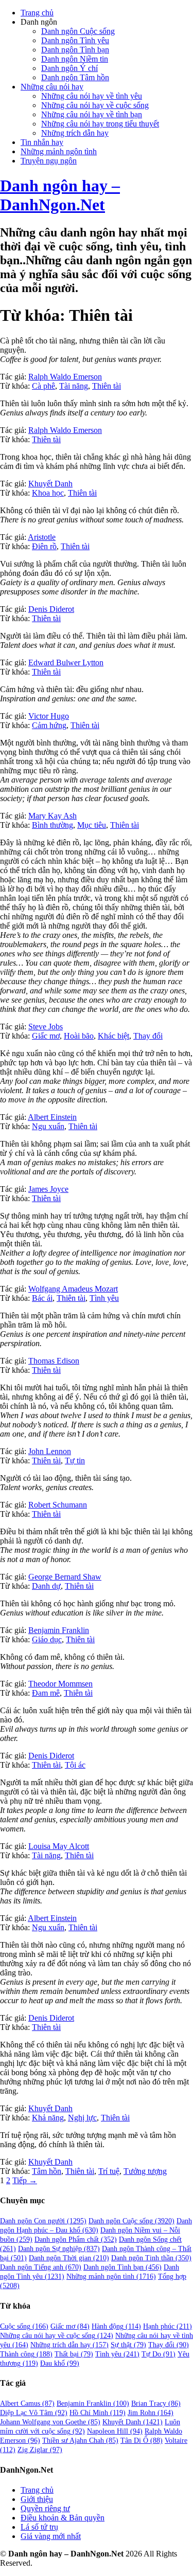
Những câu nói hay (52, 87)
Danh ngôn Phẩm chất (76, 2239)
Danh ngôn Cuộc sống (78, 31)
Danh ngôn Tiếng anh (41, 2267)
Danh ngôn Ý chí (69, 68)
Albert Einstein (52, 1117)
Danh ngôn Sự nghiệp (59, 2249)
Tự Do (159, 2354)
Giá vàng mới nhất (51, 2536)
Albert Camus (27, 2403)
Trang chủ (37, 13)
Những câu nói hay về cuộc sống (95, 105)
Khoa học (48, 493)
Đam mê (46, 1693)
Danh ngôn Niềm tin (75, 59)
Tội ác (75, 1765)
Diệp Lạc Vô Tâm (34, 2413)
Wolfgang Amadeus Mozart (73, 1289)
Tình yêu (104, 1298)
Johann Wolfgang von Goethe (50, 2422)
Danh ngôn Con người (43, 2221)
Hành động (116, 2326)
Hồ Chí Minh (98, 2413)
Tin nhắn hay (42, 142)
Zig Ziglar (40, 2450)
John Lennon (50, 1451)
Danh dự (46, 1586)
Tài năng (74, 386)
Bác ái (42, 1298)
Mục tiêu (92, 825)
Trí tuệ (109, 2171)
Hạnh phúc (168, 2326)
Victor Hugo (49, 716)
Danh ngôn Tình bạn (75, 50)
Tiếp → (25, 2180)
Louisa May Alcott (59, 1846)
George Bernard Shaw (65, 1577)
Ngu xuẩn (48, 1126)
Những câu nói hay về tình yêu (92, 96)
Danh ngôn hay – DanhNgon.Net (60, 195)
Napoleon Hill (115, 2431)
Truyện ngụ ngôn (49, 161)
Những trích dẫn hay (75, 133)
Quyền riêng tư (45, 2508)
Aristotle (42, 537)
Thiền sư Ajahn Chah (80, 2441)
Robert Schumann (58, 1505)
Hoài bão (79, 1036)
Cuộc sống (24, 2326)
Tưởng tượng (145, 2171)
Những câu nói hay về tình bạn (92, 114)
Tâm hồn (47, 2171)
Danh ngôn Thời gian (69, 2258)
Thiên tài (107, 386)
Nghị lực (82, 2118)
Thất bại (74, 2354)
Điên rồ (44, 546)
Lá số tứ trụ (39, 2527)
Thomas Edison (54, 1361)
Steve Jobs (46, 1027)
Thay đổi (148, 1036)
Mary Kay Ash (52, 816)
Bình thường (52, 825)
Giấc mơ (46, 1036)
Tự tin (75, 1461)
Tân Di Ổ (142, 2441)
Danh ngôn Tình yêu (75, 40)
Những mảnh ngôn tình (59, 151)
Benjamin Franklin (59, 1630)
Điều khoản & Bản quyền (63, 2518)
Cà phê (43, 386)
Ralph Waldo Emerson (65, 377)
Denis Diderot (51, 609)
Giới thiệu (37, 2499)
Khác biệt (113, 1036)
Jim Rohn (151, 2413)
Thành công (26, 2354)
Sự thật (128, 2345)
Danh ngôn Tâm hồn (75, 77)
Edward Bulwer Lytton (66, 663)
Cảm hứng (49, 725)
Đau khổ (60, 2363)
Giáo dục (47, 1639)
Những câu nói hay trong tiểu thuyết (100, 124)
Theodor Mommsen (60, 1684)
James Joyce (48, 1189)
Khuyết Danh (50, 484)
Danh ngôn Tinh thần (151, 2258)
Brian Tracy (156, 2403)
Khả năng (48, 2118)
